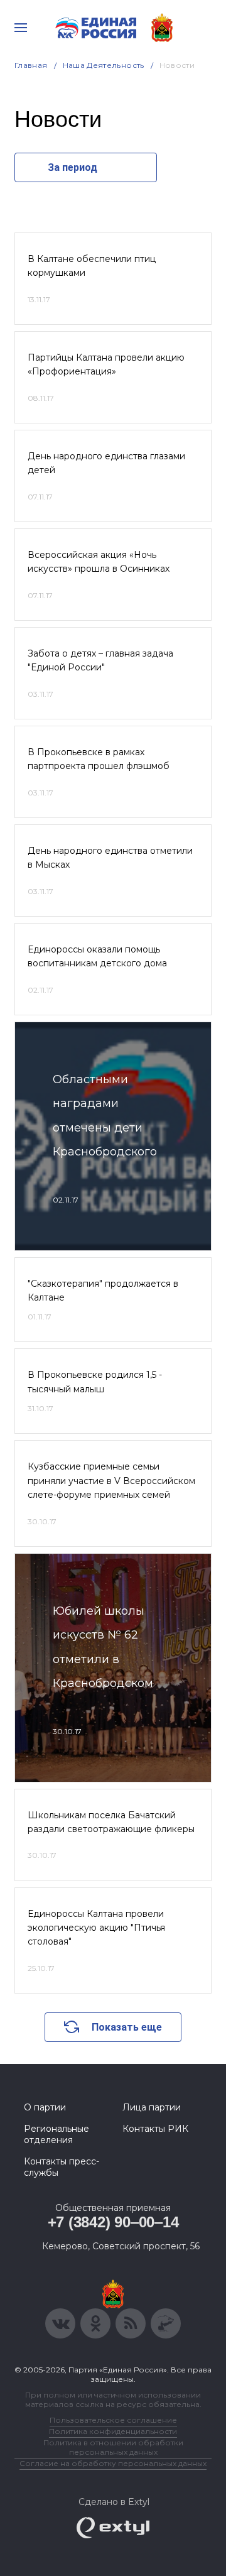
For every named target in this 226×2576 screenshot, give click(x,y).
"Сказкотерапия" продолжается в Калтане (103, 1291)
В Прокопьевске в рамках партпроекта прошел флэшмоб (99, 759)
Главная (31, 65)
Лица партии (152, 2107)
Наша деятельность (104, 65)
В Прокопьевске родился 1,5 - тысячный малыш (95, 1382)
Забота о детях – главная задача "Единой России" (100, 660)
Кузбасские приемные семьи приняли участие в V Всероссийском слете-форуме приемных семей (111, 1481)
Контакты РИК (155, 2129)
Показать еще (127, 2027)
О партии (45, 2107)
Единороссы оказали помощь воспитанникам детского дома (97, 956)
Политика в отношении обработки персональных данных (113, 2447)
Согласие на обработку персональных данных (113, 2463)
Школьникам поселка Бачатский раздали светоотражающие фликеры (111, 1822)
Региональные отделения (56, 2134)
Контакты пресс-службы (62, 2167)
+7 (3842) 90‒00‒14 (113, 2222)
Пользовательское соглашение (113, 2420)
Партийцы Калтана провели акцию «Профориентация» (106, 364)
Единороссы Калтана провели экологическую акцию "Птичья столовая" (96, 1928)
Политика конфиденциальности (113, 2431)
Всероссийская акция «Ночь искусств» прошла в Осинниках (99, 562)
